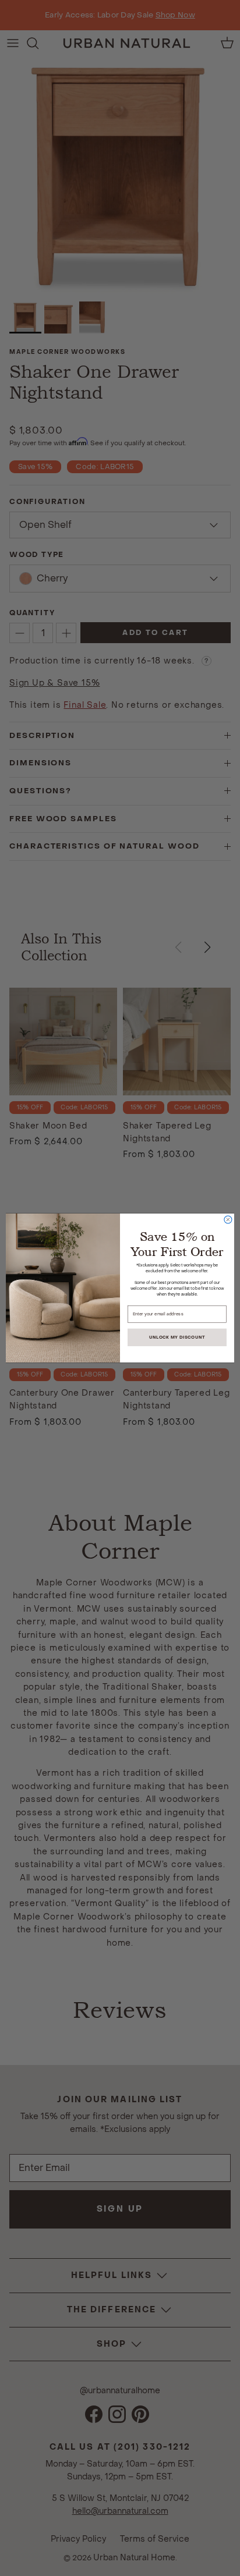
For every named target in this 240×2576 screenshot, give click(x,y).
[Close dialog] (228, 1220)
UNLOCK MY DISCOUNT (177, 1337)
